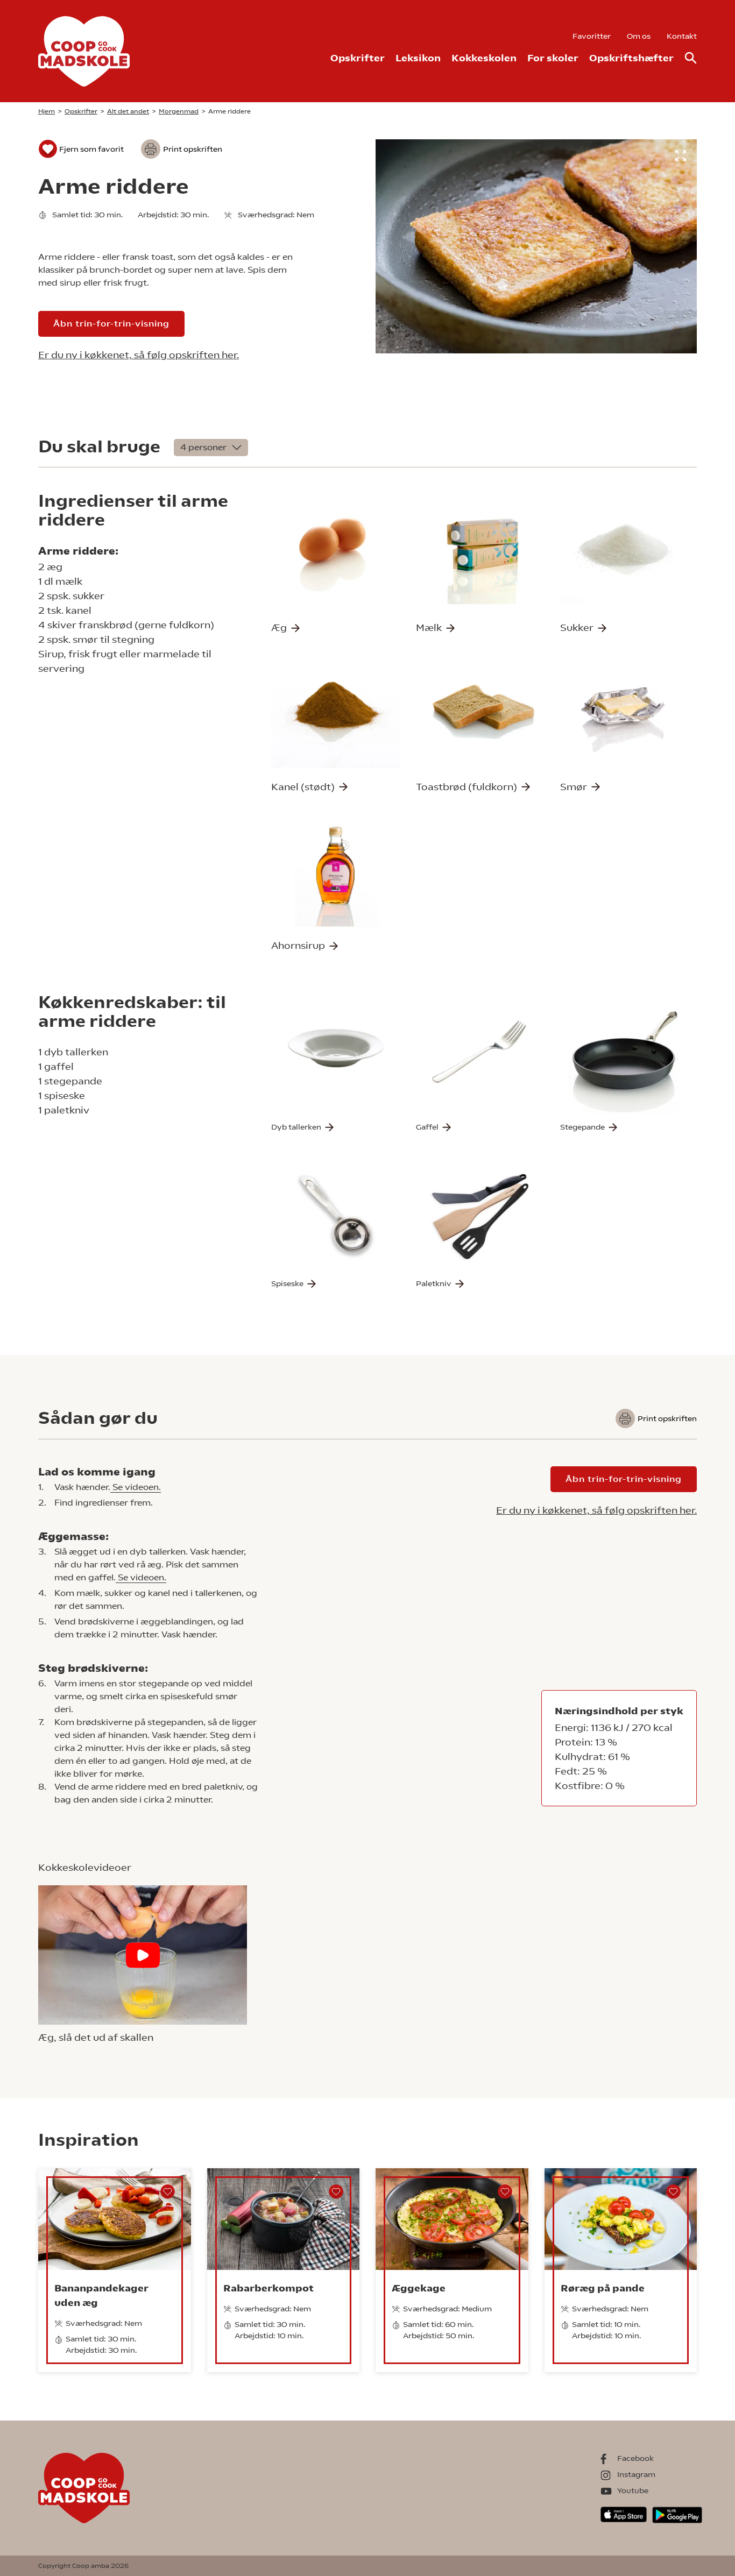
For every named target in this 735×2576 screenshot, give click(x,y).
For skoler (553, 58)
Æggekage (419, 2288)
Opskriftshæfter (631, 58)
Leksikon (418, 58)
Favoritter (592, 36)
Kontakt (682, 36)
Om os (639, 36)
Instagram (636, 2474)
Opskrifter (358, 58)
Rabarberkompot (268, 2288)
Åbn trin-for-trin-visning (111, 324)
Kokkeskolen (484, 58)
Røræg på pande (603, 2288)
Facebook (635, 2458)
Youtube (633, 2490)
